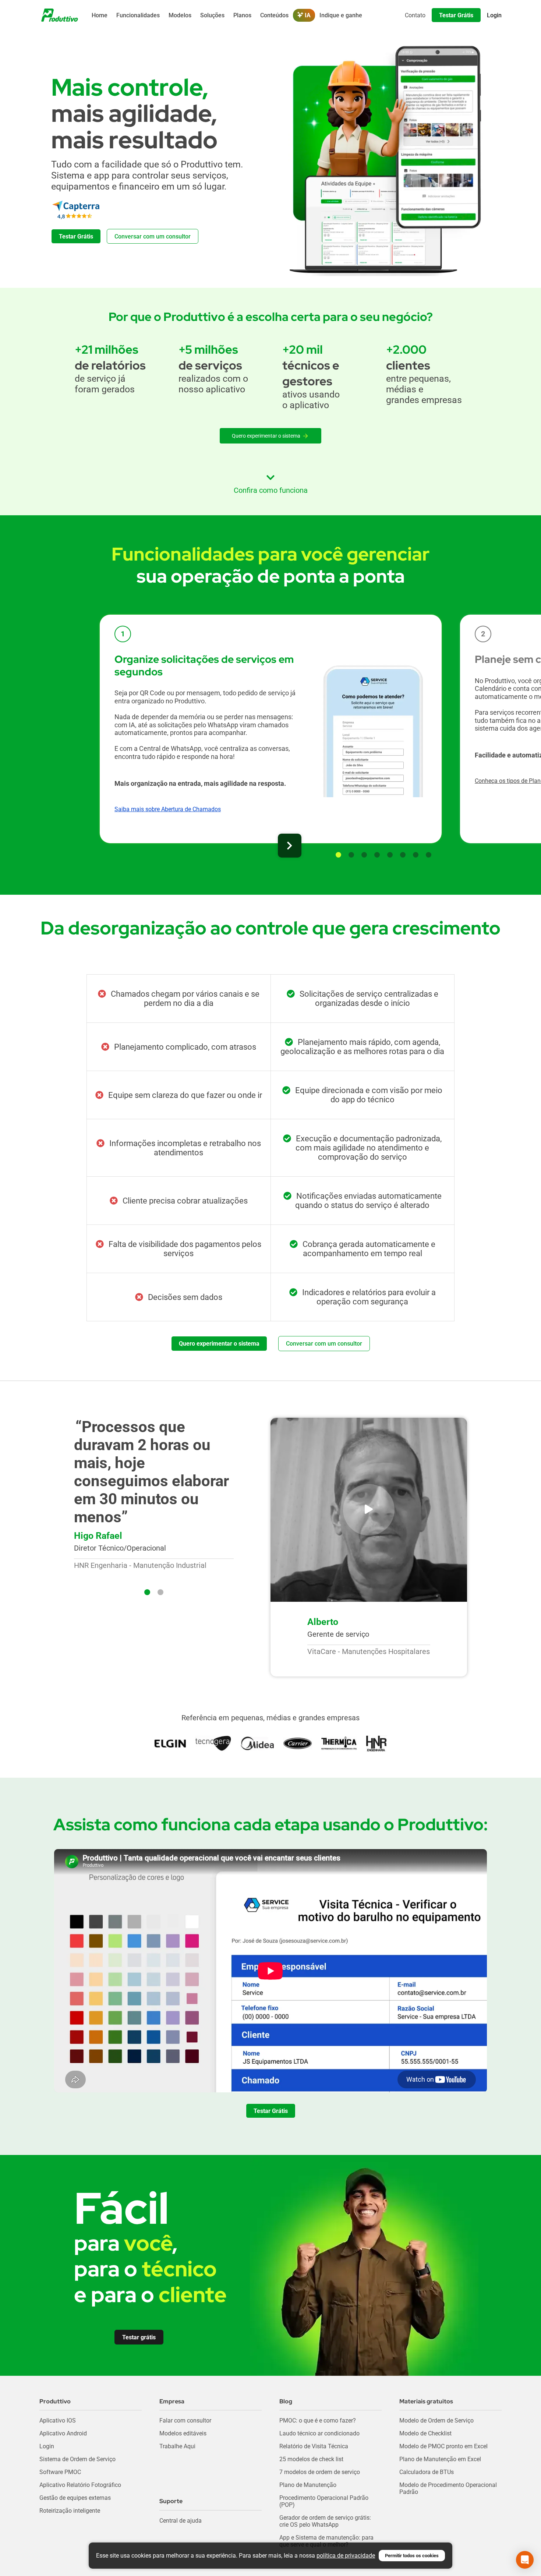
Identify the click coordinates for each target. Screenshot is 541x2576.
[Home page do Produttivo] (60, 15)
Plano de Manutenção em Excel (440, 2459)
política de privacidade (346, 2556)
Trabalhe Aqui (177, 2446)
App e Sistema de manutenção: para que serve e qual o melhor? (326, 2541)
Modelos (180, 15)
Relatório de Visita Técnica (314, 2446)
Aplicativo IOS (58, 2420)
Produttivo (55, 2401)
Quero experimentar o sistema (266, 436)
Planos (242, 15)
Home (100, 15)
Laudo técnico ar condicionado (319, 2433)
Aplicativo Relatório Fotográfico (80, 2485)
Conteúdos (274, 15)
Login (47, 2446)
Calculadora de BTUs (427, 2472)
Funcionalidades (138, 15)
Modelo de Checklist (425, 2433)
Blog (286, 2401)
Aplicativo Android (63, 2433)
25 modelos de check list (311, 2459)
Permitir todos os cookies (412, 2556)
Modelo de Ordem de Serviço (436, 2420)
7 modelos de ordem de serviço (320, 2472)
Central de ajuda (181, 2521)
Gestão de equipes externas (75, 2498)
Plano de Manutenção (308, 2485)
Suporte (171, 2501)
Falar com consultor (185, 2420)
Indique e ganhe (341, 15)
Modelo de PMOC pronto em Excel (443, 2446)
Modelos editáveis (183, 2433)
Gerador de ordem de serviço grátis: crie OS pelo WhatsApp (325, 2521)
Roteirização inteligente (70, 2511)
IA (307, 15)
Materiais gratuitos (426, 2401)
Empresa (172, 2401)
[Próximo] (290, 846)
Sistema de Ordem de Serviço (77, 2459)
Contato (415, 15)
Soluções (212, 15)
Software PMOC (60, 2472)
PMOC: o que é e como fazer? (318, 2420)
